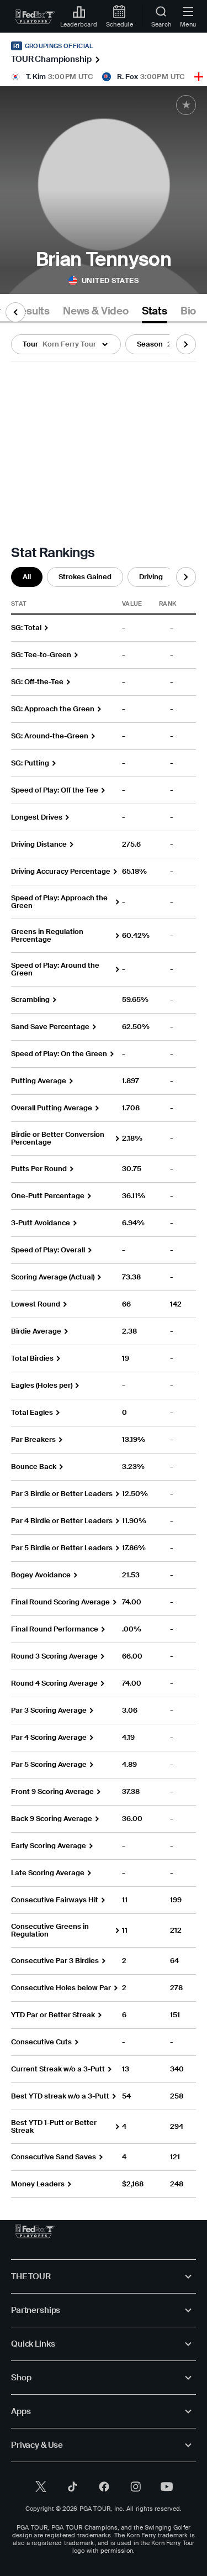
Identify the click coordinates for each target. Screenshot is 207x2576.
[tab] (31, 313)
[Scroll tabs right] (186, 344)
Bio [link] (188, 311)
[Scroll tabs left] (15, 312)
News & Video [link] (96, 311)
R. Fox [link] (128, 77)
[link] (35, 17)
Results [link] (31, 311)
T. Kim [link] (36, 77)
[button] (66, 344)
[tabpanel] (104, 1261)
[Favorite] (186, 105)
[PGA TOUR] (35, 2231)
